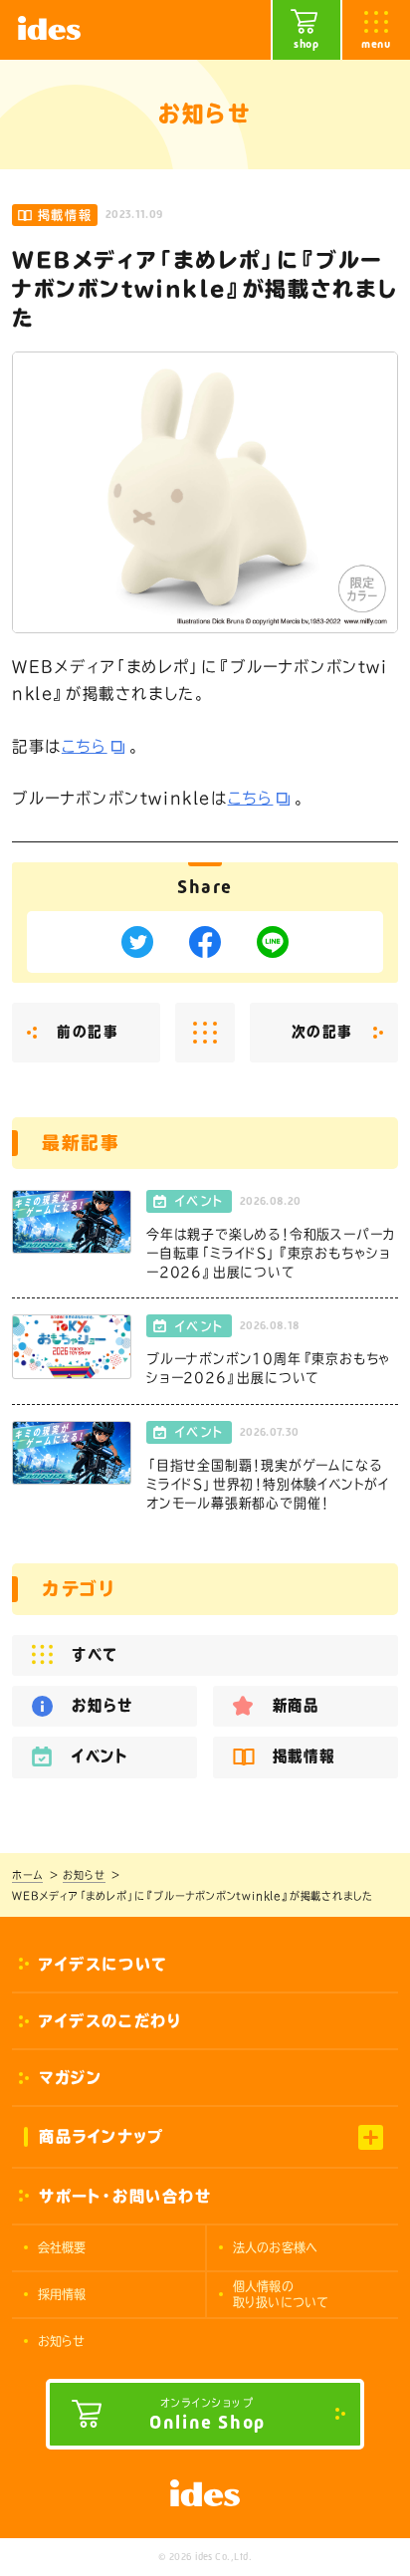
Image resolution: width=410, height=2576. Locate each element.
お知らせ (62, 2341)
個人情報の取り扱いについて (281, 2294)
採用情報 (62, 2294)
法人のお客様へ (275, 2247)
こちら (85, 746)
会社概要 (62, 2247)
